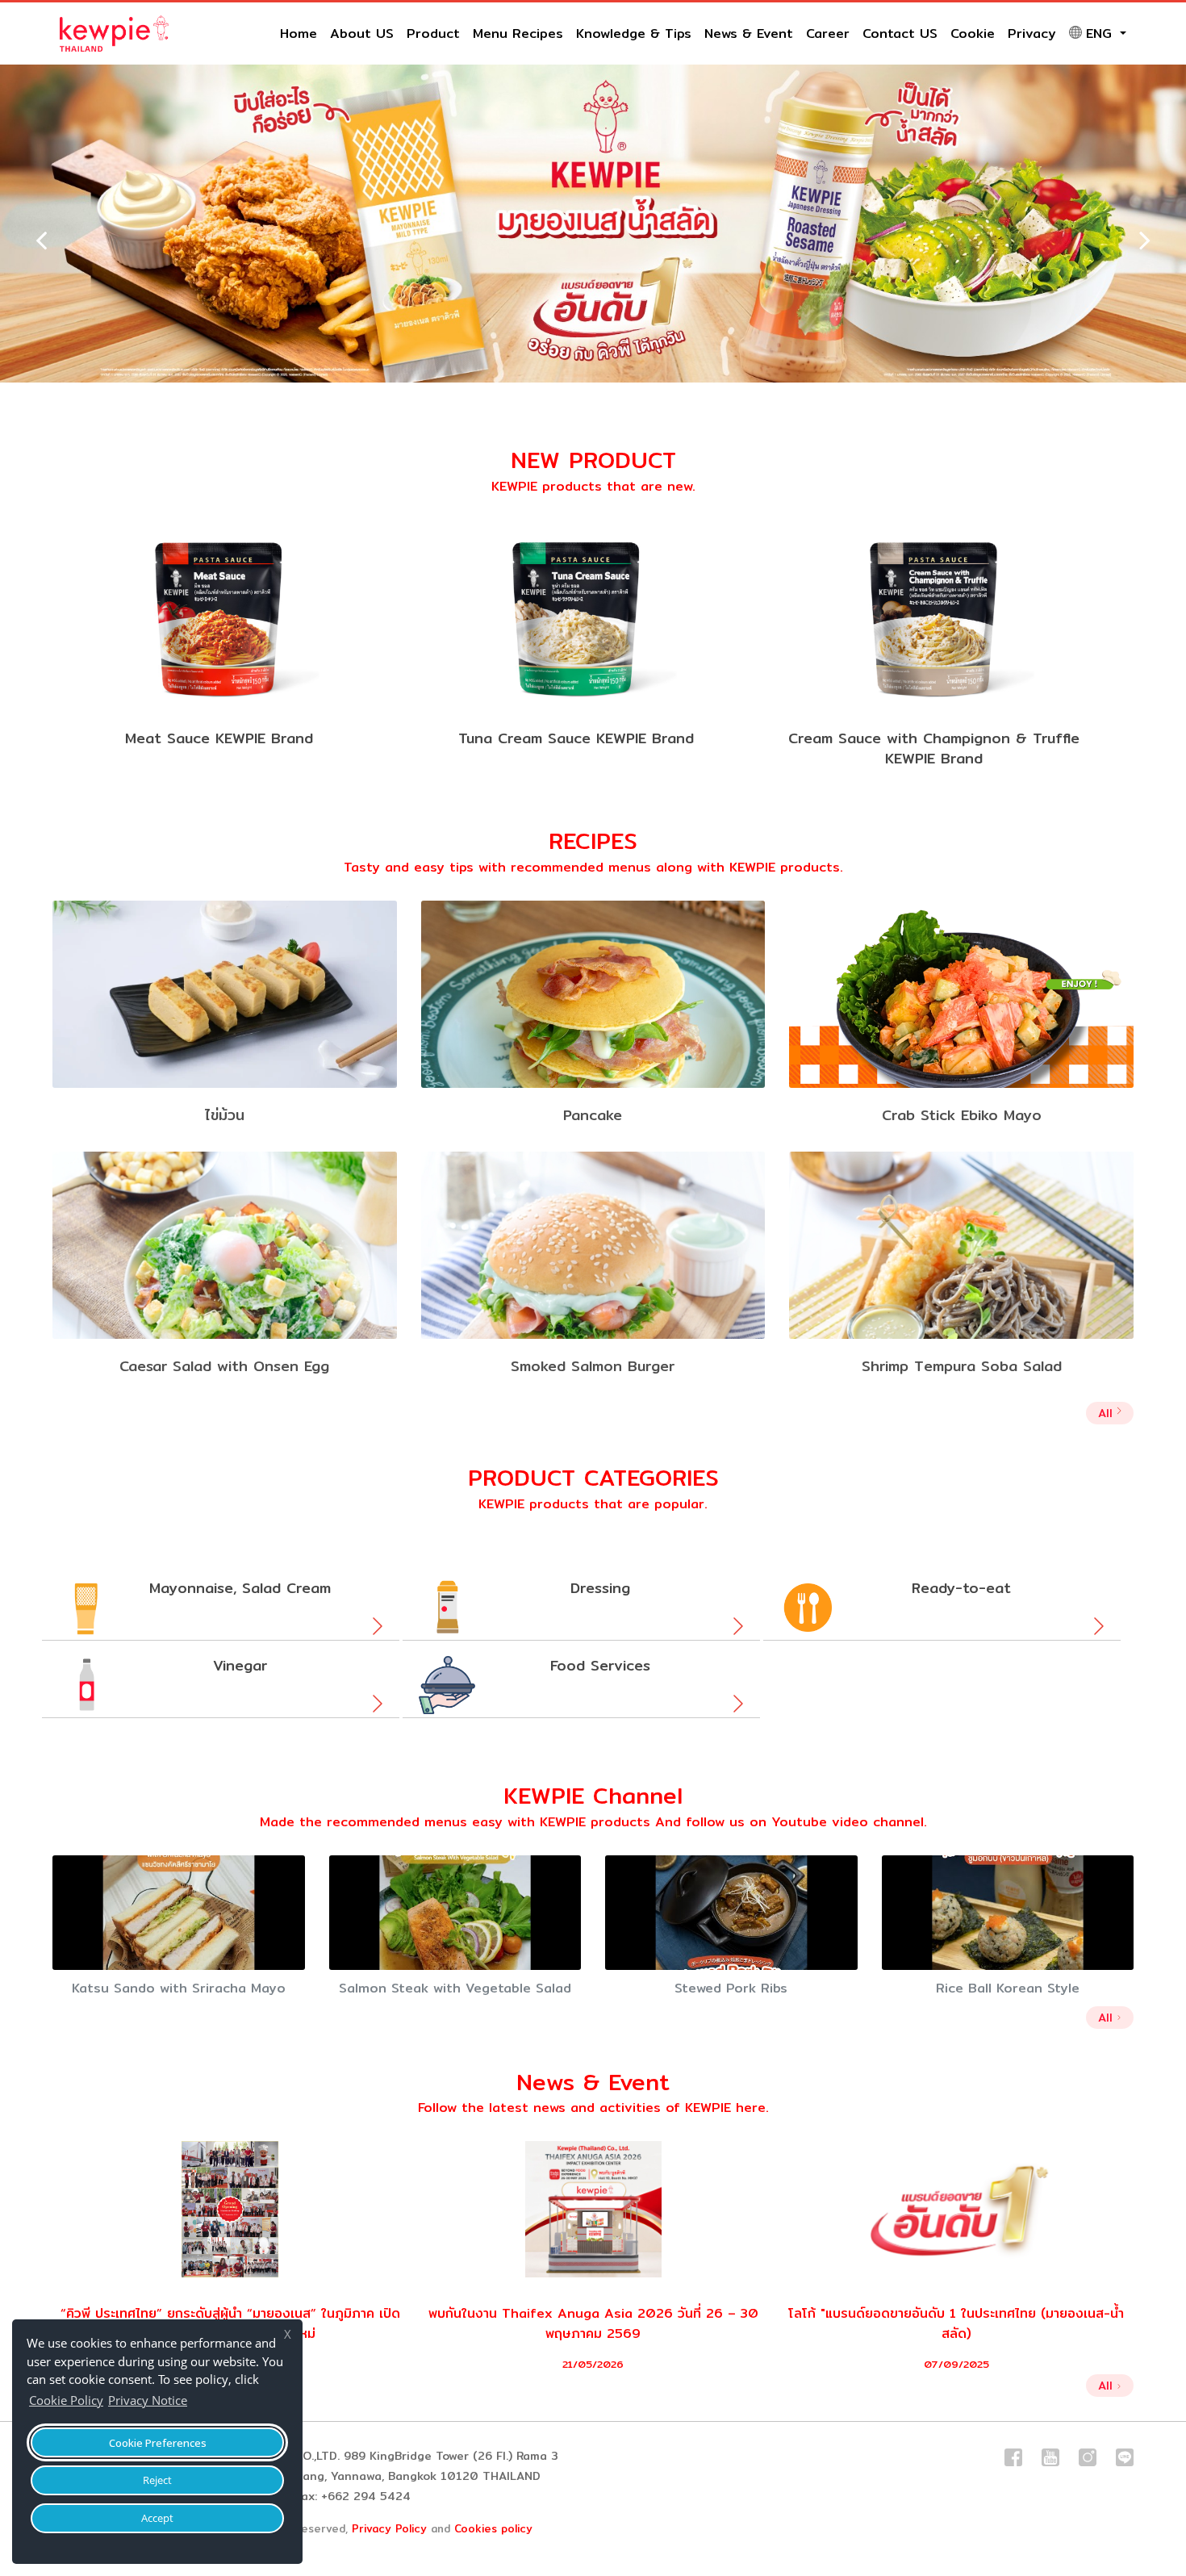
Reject (157, 2480)
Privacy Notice (148, 2400)
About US (362, 33)
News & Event (749, 33)
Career (828, 33)
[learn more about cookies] (195, 2402)
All (1107, 1413)
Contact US (900, 33)
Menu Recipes (518, 33)
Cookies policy (493, 2528)
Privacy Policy (389, 2528)
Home (299, 33)
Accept (157, 2518)
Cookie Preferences (158, 2443)
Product (433, 33)
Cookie (973, 33)
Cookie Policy (66, 2400)
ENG (1101, 33)
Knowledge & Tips (634, 33)
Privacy (1032, 33)
